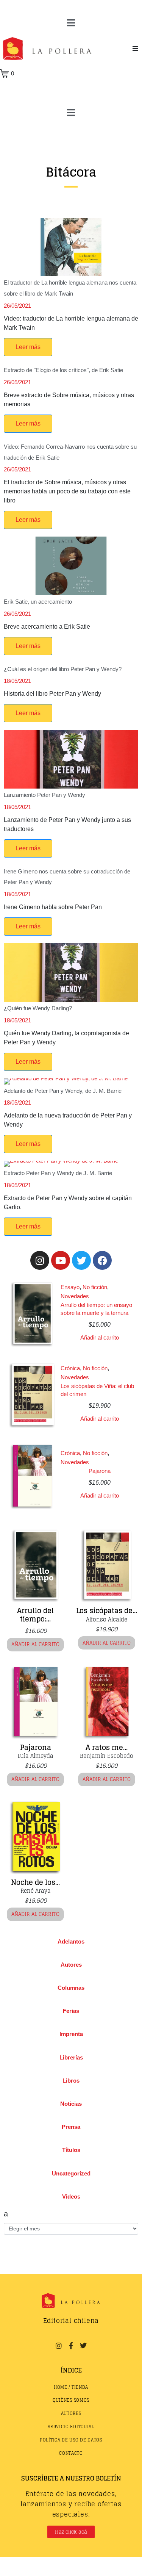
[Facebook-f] (71, 2346)
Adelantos (71, 1941)
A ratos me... (107, 1747)
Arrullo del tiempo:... (35, 1615)
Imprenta (71, 2034)
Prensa (71, 2127)
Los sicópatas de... (107, 1610)
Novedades (75, 1296)
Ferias (71, 2011)
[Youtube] (61, 1260)
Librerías (71, 2057)
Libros (71, 2081)
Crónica (70, 1368)
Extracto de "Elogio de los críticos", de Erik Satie (63, 370)
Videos (71, 2196)
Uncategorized (71, 2173)
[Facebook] (102, 1260)
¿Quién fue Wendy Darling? (38, 1008)
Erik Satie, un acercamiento (38, 602)
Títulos (71, 2150)
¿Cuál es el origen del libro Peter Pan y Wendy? (63, 669)
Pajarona (100, 1471)
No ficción (95, 1287)
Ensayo (70, 1287)
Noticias (71, 2104)
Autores (71, 1965)
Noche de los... (35, 1882)
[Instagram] (40, 1260)
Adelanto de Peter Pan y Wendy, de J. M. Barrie (63, 1091)
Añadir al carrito (100, 1337)
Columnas (71, 1988)
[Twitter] (81, 1260)
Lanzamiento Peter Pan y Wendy (44, 795)
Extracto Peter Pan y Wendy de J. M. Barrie (58, 1173)
